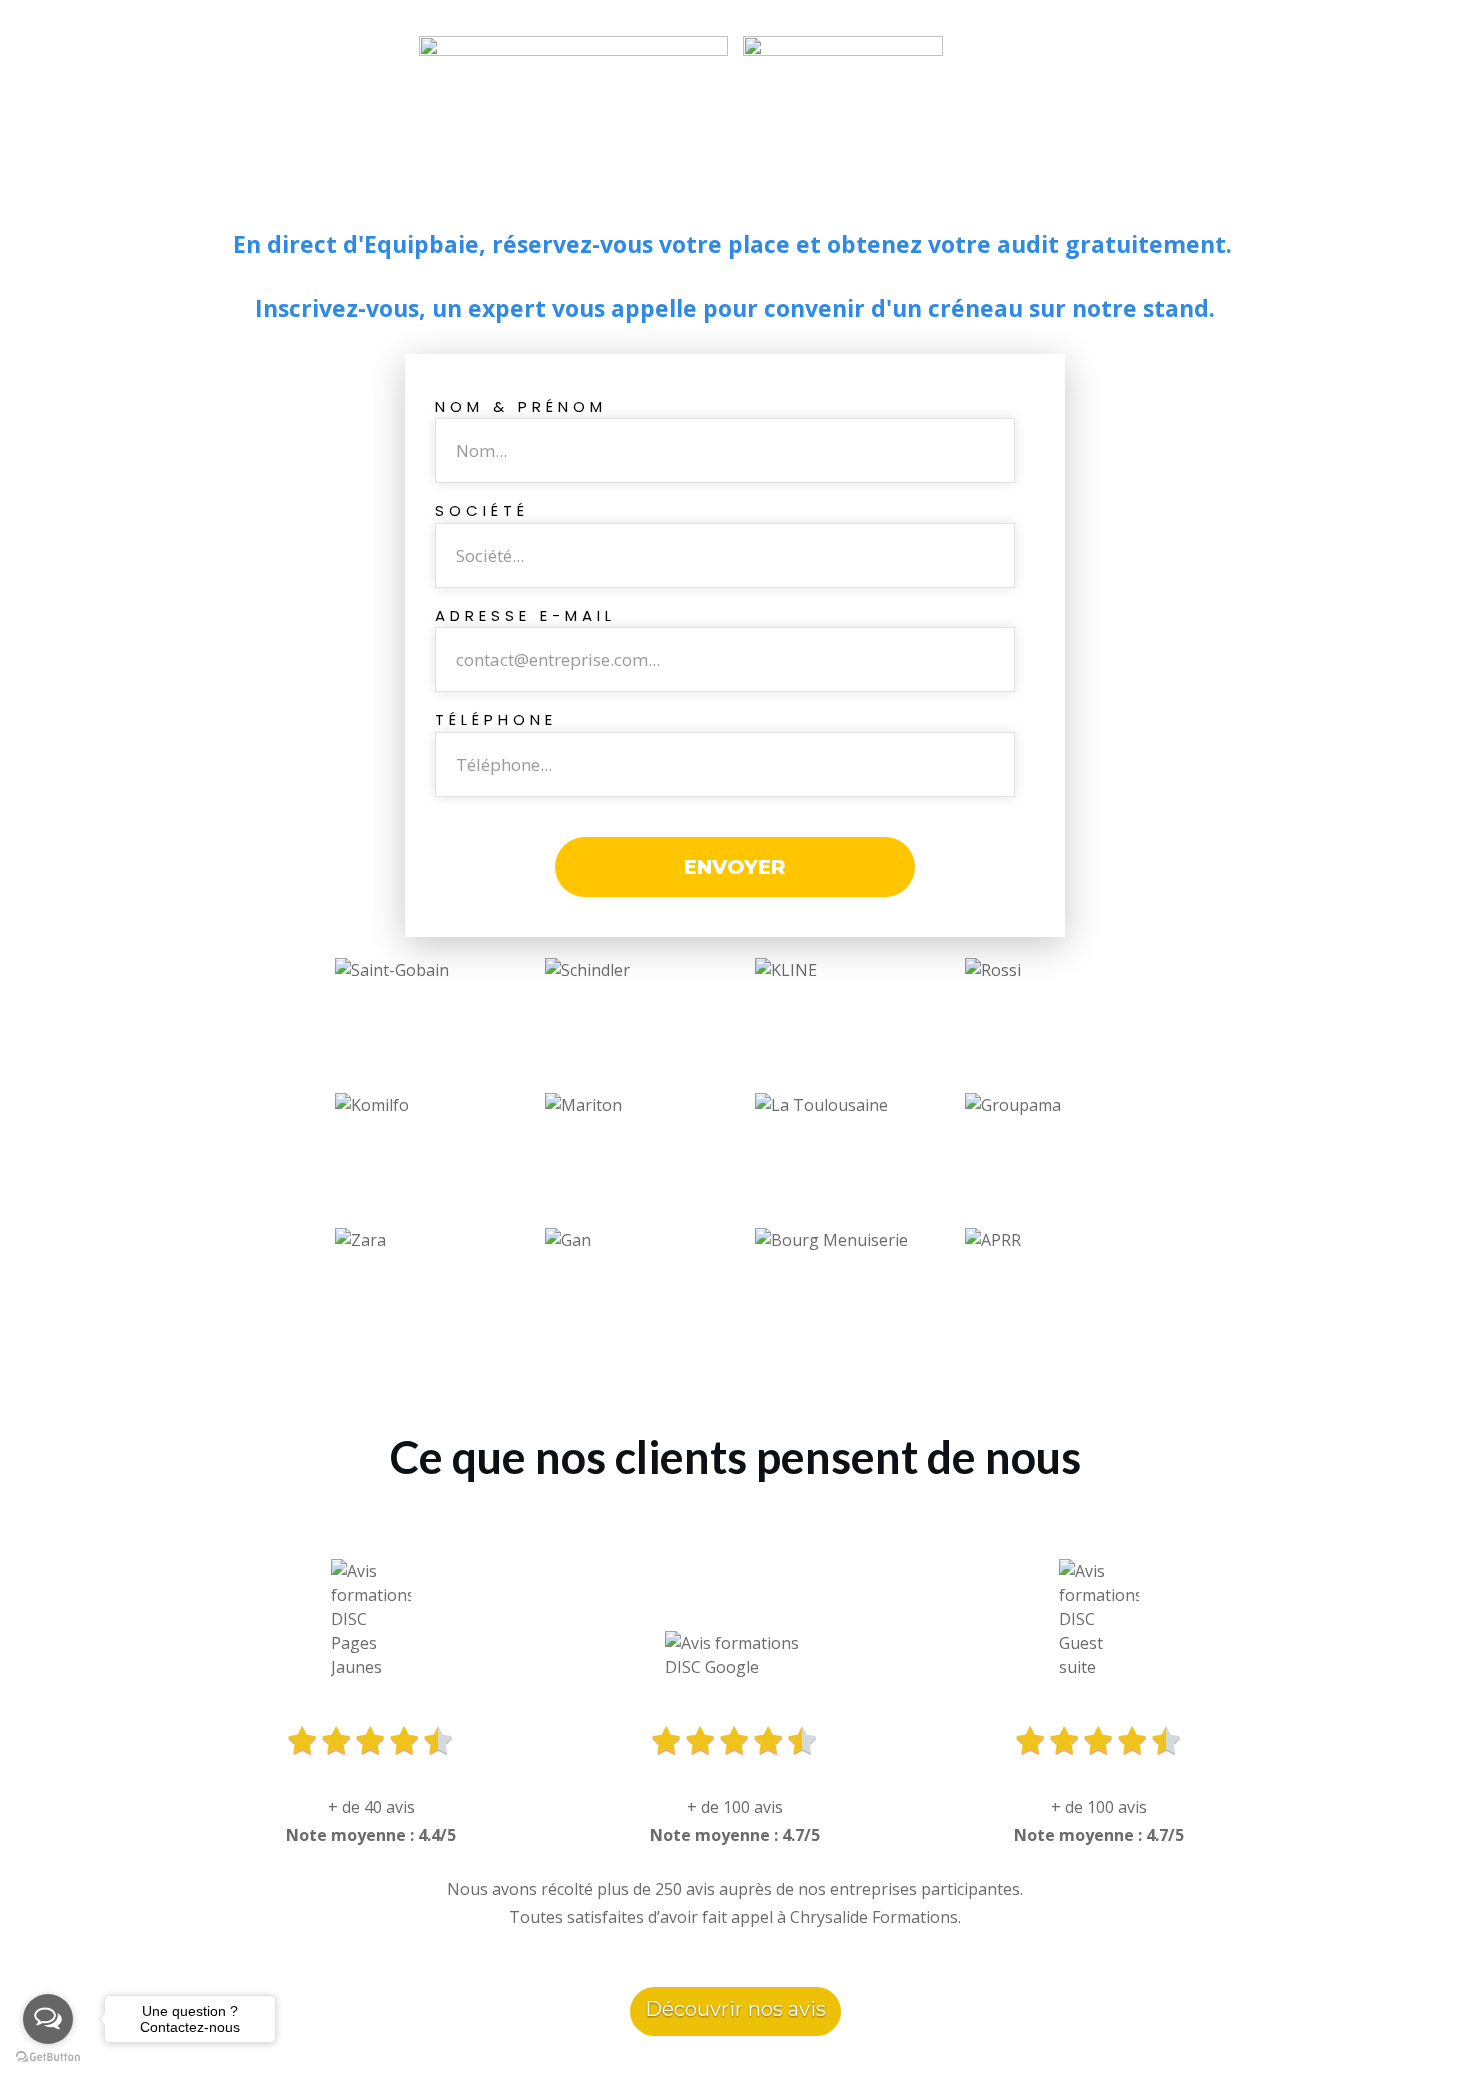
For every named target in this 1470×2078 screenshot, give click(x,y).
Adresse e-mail (525, 615)
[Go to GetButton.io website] (48, 2057)
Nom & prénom (521, 406)
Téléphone (496, 719)
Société (482, 510)
